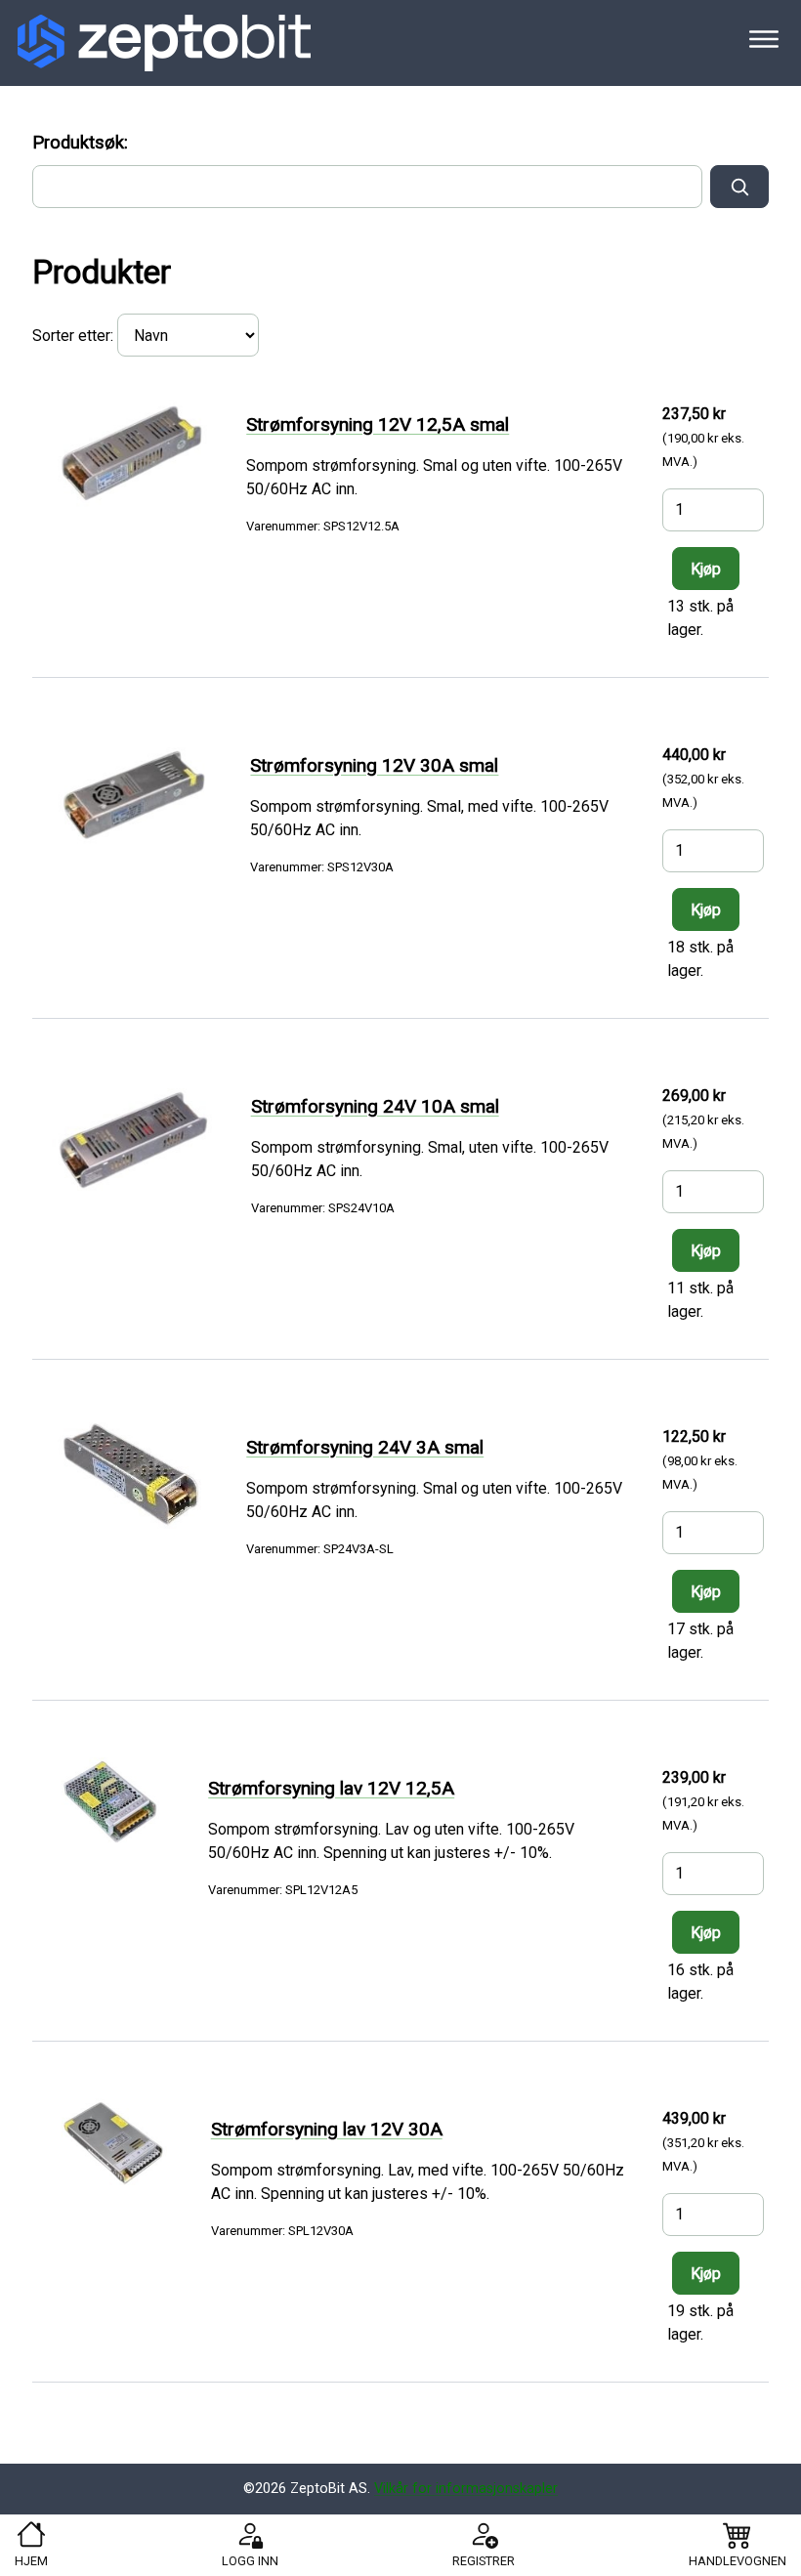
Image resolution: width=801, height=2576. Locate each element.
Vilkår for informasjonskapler (466, 2489)
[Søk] (739, 187)
